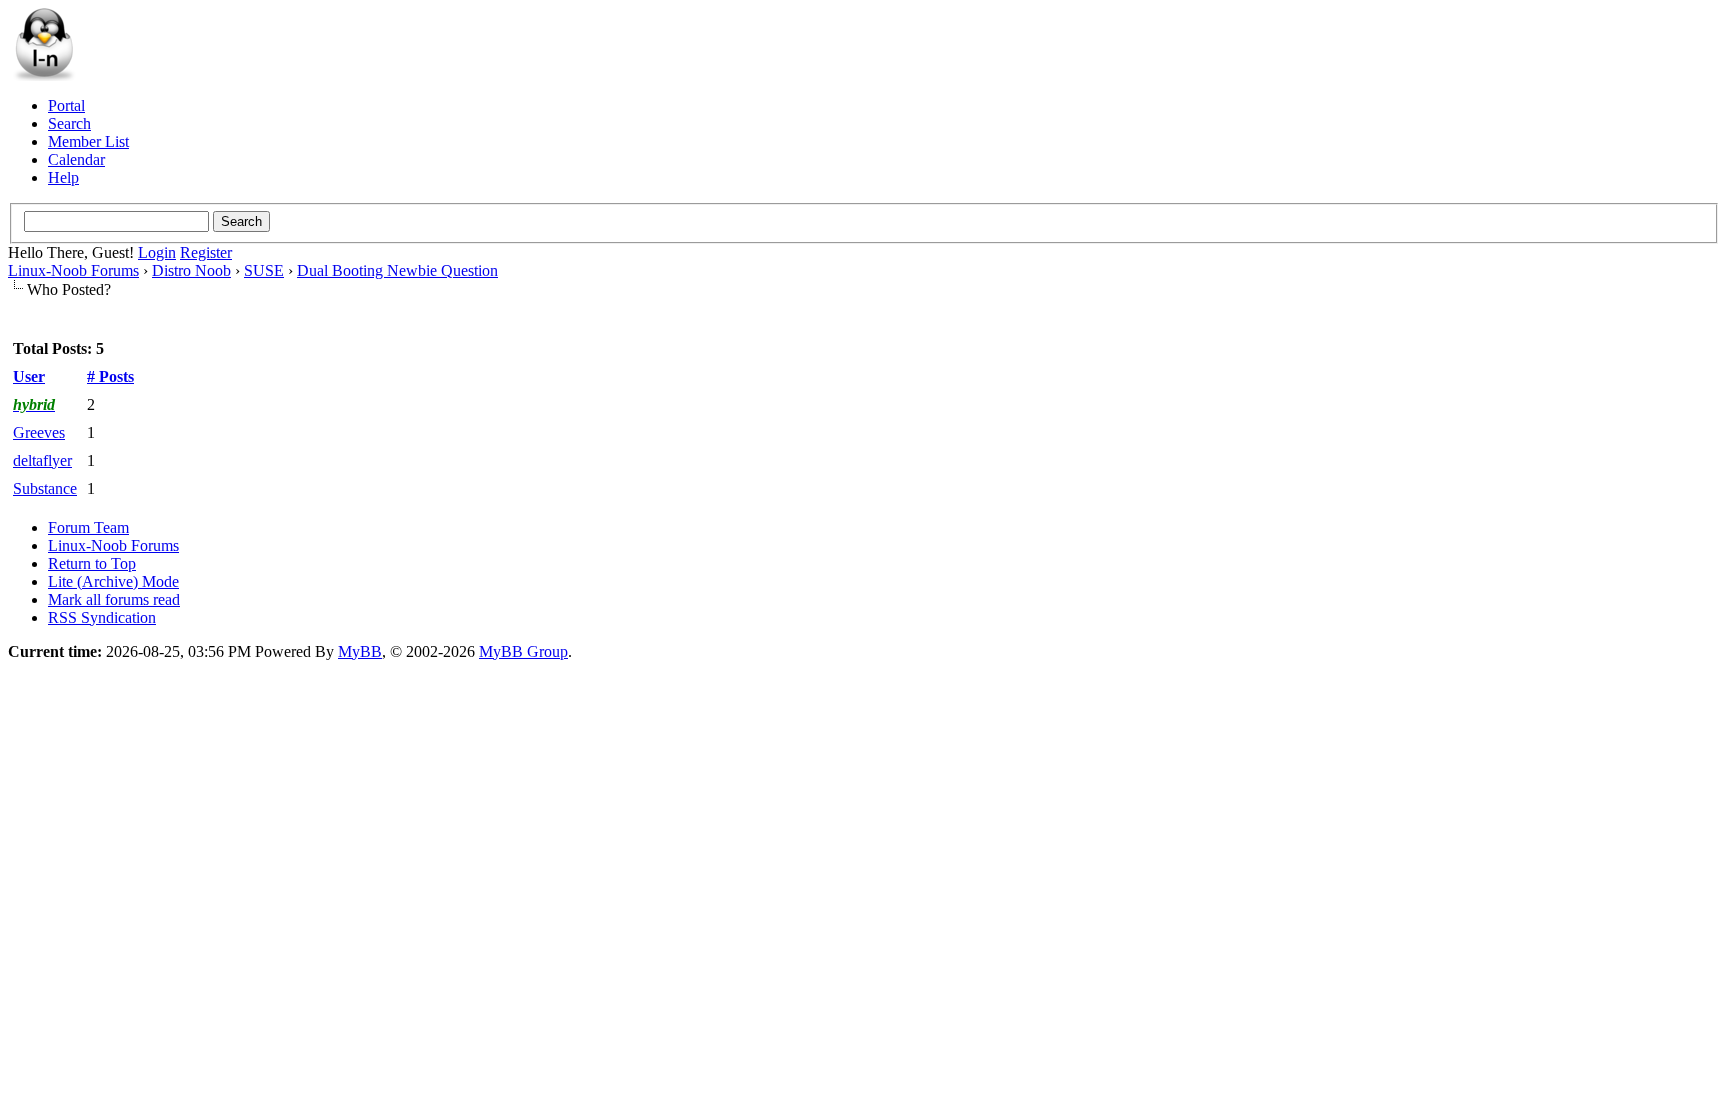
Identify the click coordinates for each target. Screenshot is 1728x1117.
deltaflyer (42, 460)
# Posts (110, 376)
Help (63, 177)
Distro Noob (191, 270)
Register (206, 252)
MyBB (360, 651)
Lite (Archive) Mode (113, 581)
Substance (45, 488)
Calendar (76, 159)
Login (157, 252)
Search (69, 123)
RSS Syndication (102, 617)
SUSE (264, 270)
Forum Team (88, 527)
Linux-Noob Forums (73, 270)
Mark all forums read (114, 599)
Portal (66, 105)
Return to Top (92, 563)
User (29, 376)
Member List (88, 141)
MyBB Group (523, 651)
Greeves (39, 432)
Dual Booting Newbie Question (397, 270)
